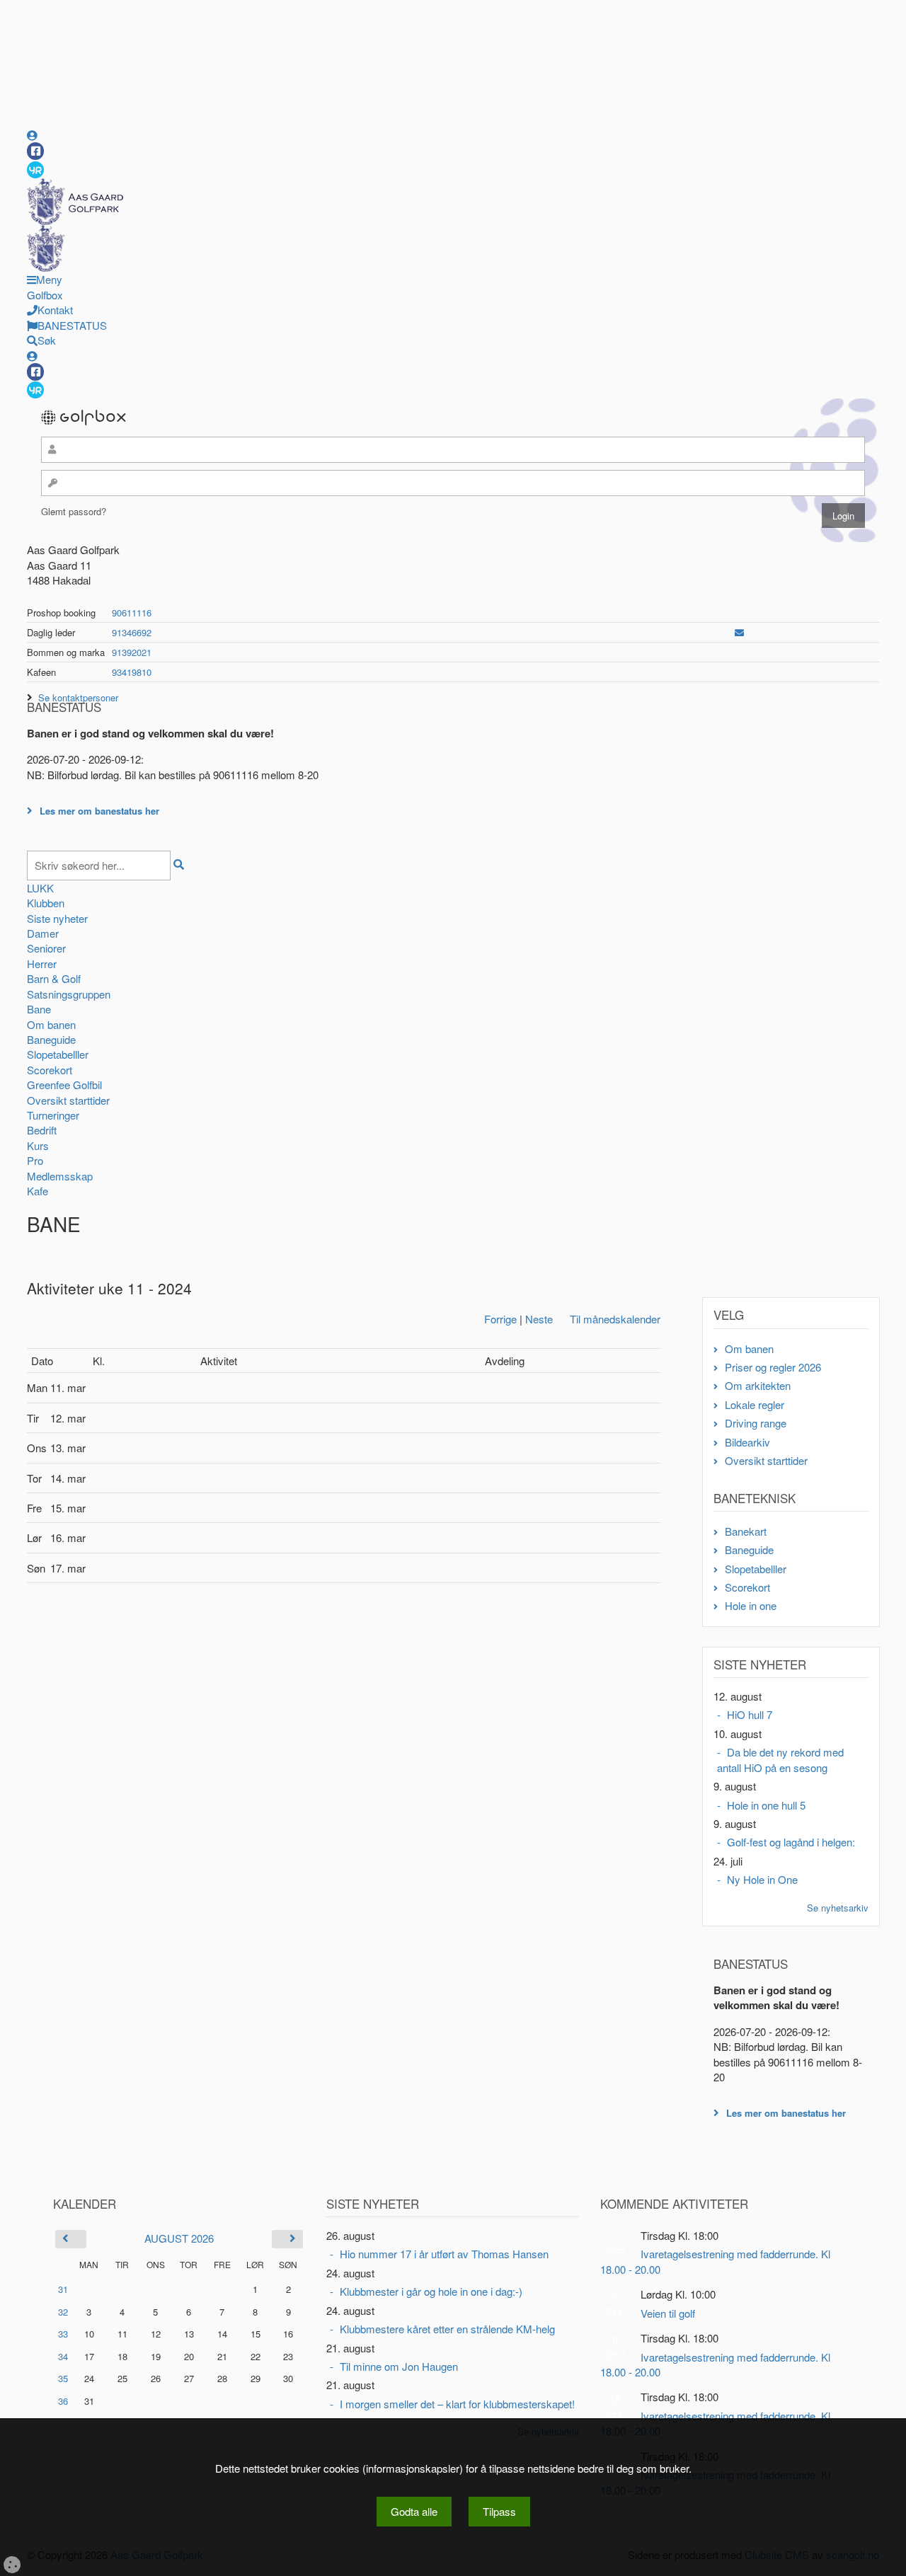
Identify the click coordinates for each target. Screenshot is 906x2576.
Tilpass (499, 2511)
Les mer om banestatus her (99, 811)
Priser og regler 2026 (773, 1367)
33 (63, 2334)
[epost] (739, 632)
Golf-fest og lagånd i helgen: (791, 1842)
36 (63, 2401)
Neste (539, 1319)
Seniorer (46, 948)
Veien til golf (668, 2313)
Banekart (746, 1531)
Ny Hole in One (762, 1879)
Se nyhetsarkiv (838, 1908)
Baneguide (51, 1039)
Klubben (46, 903)
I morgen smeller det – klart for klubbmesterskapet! (457, 2404)
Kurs (38, 1145)
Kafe (38, 1191)
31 (63, 2289)
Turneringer (53, 1115)
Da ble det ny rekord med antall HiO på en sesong (780, 1759)
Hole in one (751, 1605)
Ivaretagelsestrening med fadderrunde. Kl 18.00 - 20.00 (715, 2261)
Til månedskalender (615, 1319)
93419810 (132, 672)
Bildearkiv (747, 1442)
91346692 (132, 632)
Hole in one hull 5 (766, 1805)
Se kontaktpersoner (78, 697)
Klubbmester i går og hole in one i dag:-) (431, 2291)
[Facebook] (35, 151)
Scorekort (50, 1070)
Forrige (500, 1319)
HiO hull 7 (750, 1714)
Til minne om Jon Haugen (399, 2366)
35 (63, 2378)
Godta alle (414, 2511)
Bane (39, 1009)
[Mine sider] (32, 135)
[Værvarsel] (35, 169)
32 (63, 2312)
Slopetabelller (58, 1054)
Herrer (42, 964)
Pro (35, 1160)
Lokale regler (755, 1404)
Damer (43, 933)
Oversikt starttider (68, 1100)
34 (63, 2356)
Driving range (756, 1423)
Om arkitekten (758, 1385)
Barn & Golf (54, 978)
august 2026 (179, 2238)
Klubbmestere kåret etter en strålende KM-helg (447, 2329)
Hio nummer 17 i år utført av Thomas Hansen (444, 2254)
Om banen (51, 1024)
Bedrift (42, 1130)
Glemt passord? (74, 511)
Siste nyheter (57, 918)
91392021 (132, 652)
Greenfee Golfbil (64, 1085)
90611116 (132, 613)
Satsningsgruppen (69, 994)
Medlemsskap (60, 1176)
